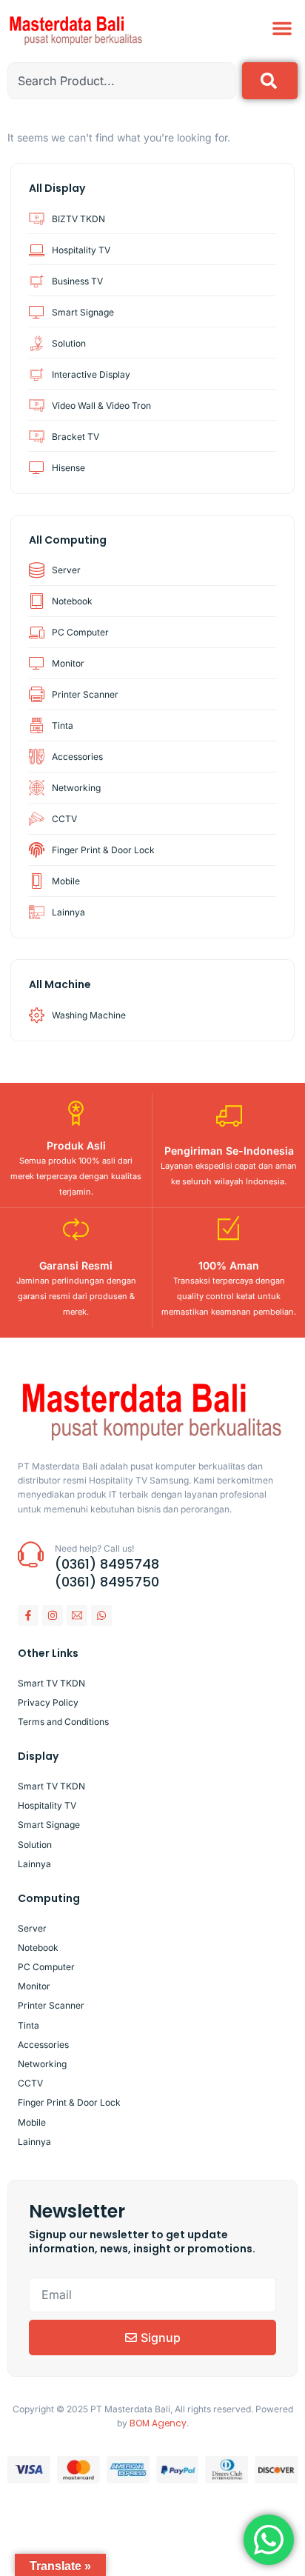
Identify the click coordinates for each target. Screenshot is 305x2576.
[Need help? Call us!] (31, 1554)
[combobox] (122, 81)
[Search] (270, 81)
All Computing (68, 540)
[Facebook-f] (28, 1615)
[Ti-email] (77, 1615)
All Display (57, 188)
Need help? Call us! (94, 1548)
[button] (282, 28)
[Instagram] (53, 1615)
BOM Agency (158, 2423)
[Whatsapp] (101, 1615)
